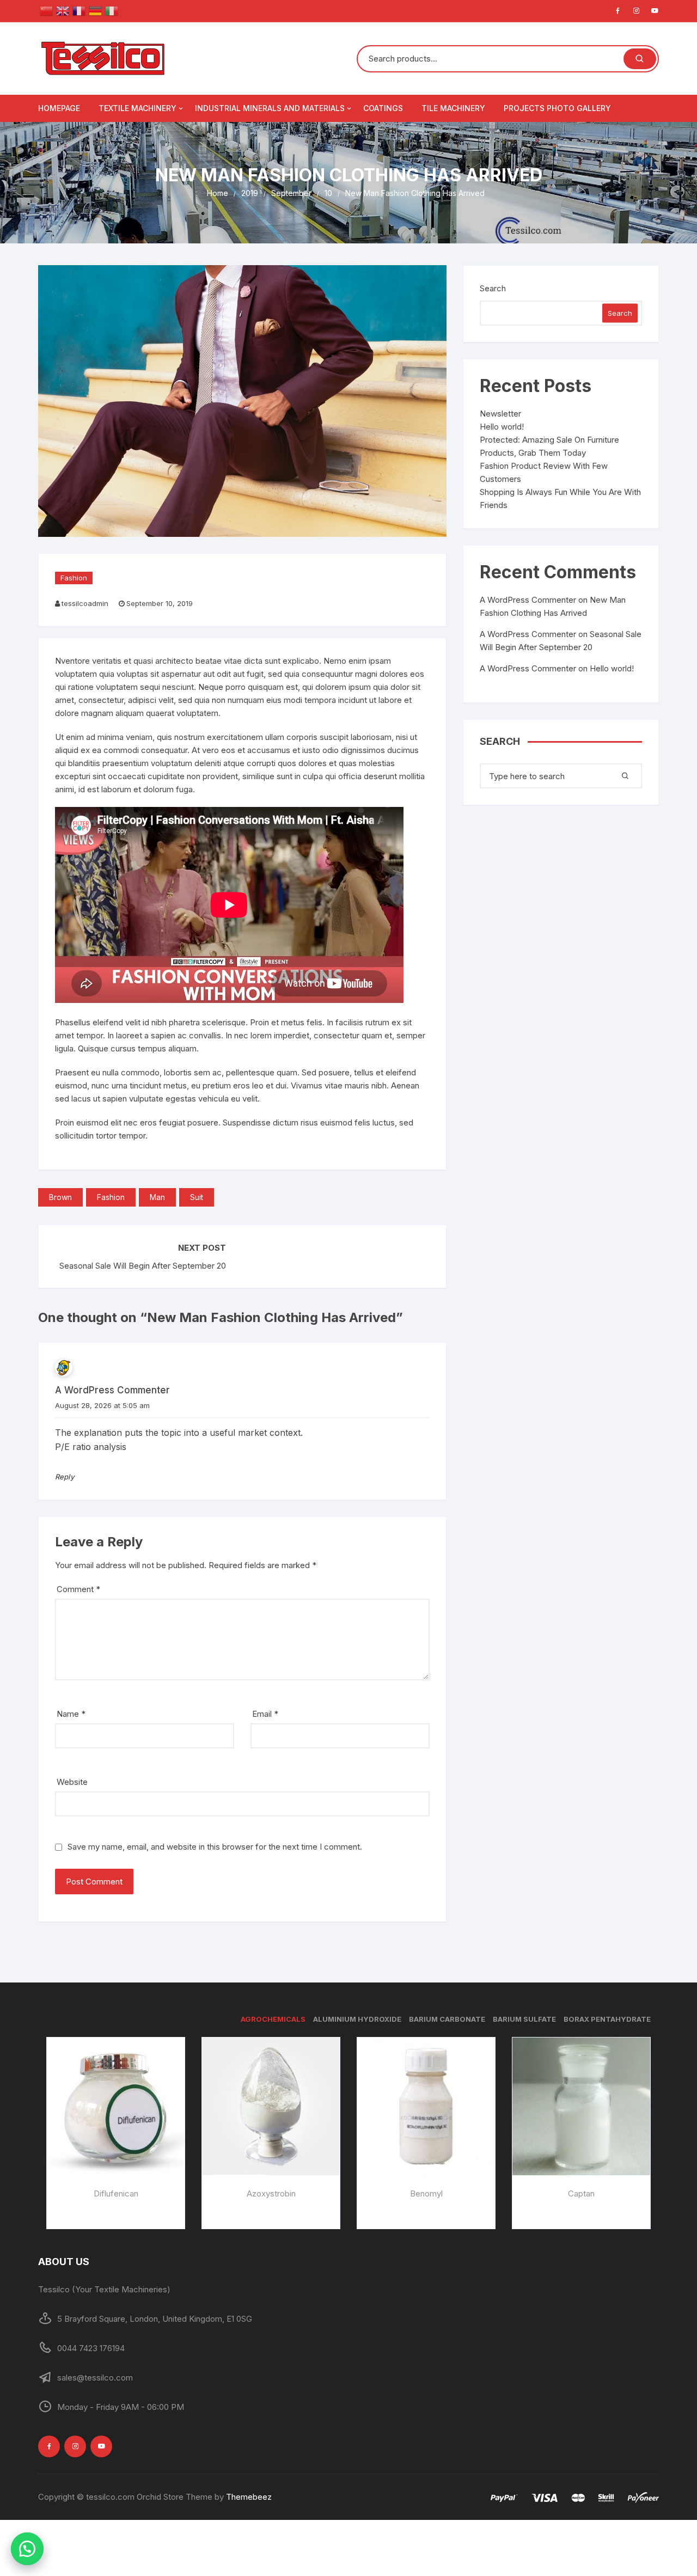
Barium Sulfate (524, 2019)
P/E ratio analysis (91, 1447)
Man (157, 1197)
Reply (65, 1477)
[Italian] (112, 10)
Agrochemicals (273, 2019)
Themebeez (249, 2497)
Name (71, 1714)
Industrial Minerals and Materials (270, 108)
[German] (95, 10)
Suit (197, 1197)
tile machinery (453, 108)
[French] (79, 10)
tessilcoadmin (85, 603)
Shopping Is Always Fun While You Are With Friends (560, 498)
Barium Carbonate (447, 2019)
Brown (60, 1197)
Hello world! (502, 427)
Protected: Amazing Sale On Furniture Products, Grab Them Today (549, 446)
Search (493, 288)
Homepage (59, 108)
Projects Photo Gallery (557, 108)
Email (265, 1714)
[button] (27, 2549)
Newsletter (500, 414)
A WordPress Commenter (528, 668)
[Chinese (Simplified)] (46, 10)
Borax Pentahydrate (607, 2019)
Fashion (74, 578)
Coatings (383, 108)
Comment (78, 1589)
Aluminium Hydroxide (357, 2019)
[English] (63, 10)
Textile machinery (137, 108)
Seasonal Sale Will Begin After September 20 (143, 1266)
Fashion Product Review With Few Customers (544, 472)
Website (72, 1782)
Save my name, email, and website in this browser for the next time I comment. (215, 1847)
